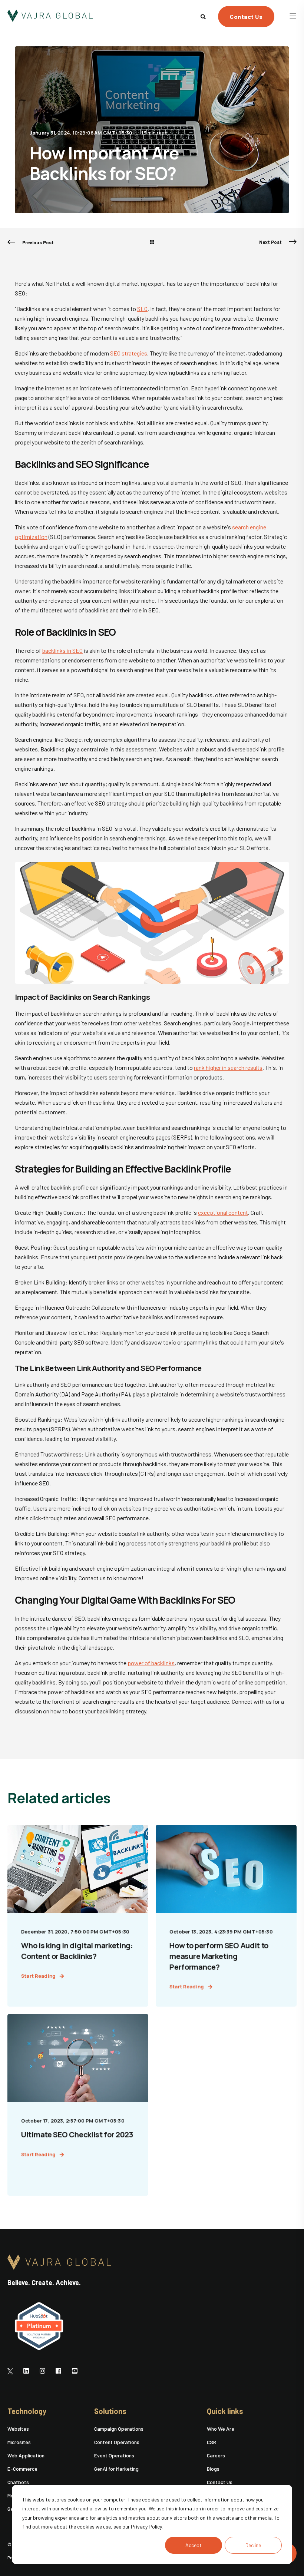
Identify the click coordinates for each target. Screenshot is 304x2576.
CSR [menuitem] (212, 2442)
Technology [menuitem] (27, 2411)
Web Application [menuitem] (26, 2455)
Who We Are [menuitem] (221, 2429)
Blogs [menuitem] (213, 2469)
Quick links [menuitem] (225, 2411)
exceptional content (223, 1212)
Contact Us (246, 16)
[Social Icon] (12, 2371)
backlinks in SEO (62, 650)
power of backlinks (151, 1663)
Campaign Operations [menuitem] (119, 2429)
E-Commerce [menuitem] (22, 2469)
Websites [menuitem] (18, 2429)
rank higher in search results (228, 1067)
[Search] (204, 16)
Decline (253, 2545)
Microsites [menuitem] (19, 2442)
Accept (194, 2545)
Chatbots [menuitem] (18, 2482)
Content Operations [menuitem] (117, 2442)
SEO (142, 309)
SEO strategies (129, 353)
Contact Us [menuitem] (220, 2482)
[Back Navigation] (152, 242)
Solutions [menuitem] (110, 2411)
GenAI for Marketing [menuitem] (116, 2469)
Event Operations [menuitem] (114, 2455)
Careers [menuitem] (216, 2455)
